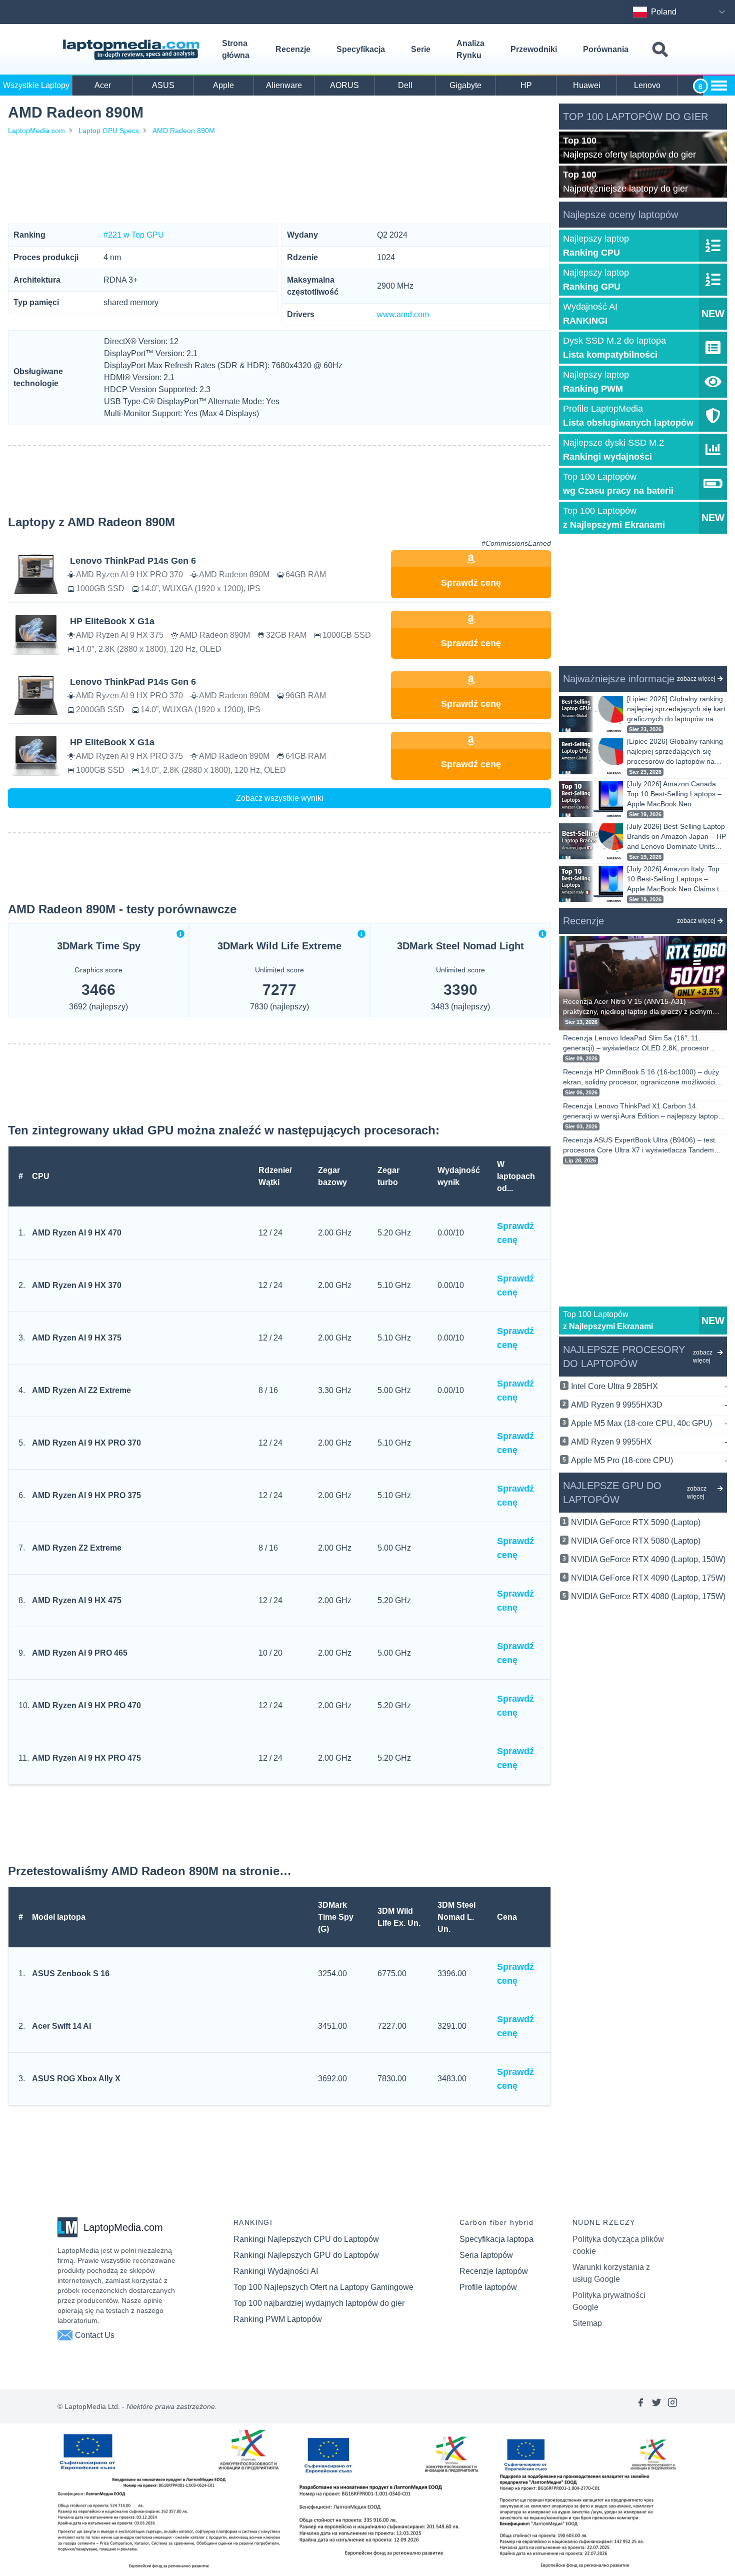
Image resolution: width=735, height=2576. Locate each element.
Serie (421, 49)
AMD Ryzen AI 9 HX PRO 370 (86, 1443)
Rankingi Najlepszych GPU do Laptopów (306, 2255)
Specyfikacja (361, 49)
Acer (103, 85)
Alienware (284, 85)
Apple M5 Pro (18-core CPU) (649, 1460)
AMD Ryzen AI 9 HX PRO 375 (86, 1495)
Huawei (587, 85)
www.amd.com (403, 314)
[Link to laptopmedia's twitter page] (656, 2406)
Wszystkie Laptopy (36, 85)
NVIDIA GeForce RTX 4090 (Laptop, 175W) (648, 1578)
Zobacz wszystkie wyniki (280, 798)
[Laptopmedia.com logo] (133, 50)
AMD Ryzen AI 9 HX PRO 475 (86, 1758)
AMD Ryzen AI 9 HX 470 (77, 1233)
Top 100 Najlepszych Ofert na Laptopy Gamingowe (323, 2287)
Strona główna (236, 49)
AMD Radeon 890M (184, 131)
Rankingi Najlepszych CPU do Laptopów (306, 2239)
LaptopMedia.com (36, 131)
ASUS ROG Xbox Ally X (76, 2079)
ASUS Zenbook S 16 (71, 1974)
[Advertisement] (279, 180)
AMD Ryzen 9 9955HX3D (649, 1405)
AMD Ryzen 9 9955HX (649, 1442)
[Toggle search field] (660, 50)
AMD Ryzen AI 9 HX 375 (77, 1338)
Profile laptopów (488, 2287)
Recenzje (293, 49)
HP (526, 85)
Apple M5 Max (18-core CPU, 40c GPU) (649, 1423)
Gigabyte (465, 85)
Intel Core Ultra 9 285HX (649, 1386)
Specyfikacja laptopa (496, 2239)
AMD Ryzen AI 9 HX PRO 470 (86, 1705)
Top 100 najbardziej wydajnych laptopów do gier (319, 2303)
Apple (223, 85)
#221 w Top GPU (134, 235)
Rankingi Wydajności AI (276, 2271)
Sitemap (587, 2323)
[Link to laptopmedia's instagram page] (672, 2406)
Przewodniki (534, 49)
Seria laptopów (486, 2255)
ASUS (163, 85)
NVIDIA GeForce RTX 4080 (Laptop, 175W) (648, 1596)
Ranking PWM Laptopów (278, 2319)
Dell (405, 85)
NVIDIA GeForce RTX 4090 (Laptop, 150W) (648, 1559)
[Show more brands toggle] (719, 86)
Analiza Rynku (470, 49)
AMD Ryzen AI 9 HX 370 (77, 1285)
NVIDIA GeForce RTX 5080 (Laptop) (636, 1541)
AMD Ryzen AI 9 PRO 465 (80, 1653)
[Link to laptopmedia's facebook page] (640, 2406)
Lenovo (647, 85)
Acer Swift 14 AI (61, 2026)
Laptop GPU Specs (109, 131)
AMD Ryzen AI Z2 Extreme (81, 1390)
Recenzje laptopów (494, 2271)
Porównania (606, 49)
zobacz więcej (696, 679)
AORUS (344, 85)
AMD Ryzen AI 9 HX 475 (77, 1600)
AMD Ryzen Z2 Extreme (77, 1548)
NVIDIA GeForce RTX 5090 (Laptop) (636, 1522)
